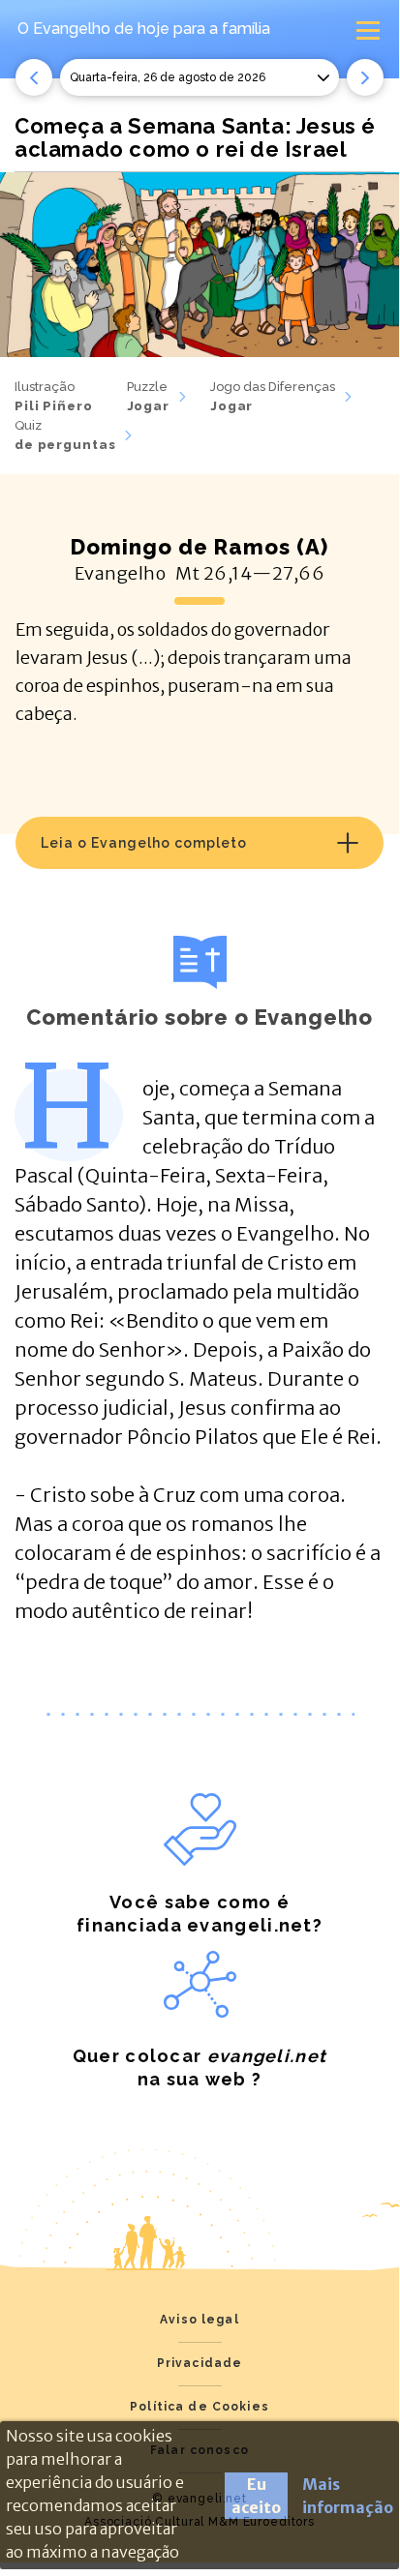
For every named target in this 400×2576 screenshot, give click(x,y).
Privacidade (200, 2363)
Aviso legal (200, 2320)
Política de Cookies (200, 2407)
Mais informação (348, 2496)
